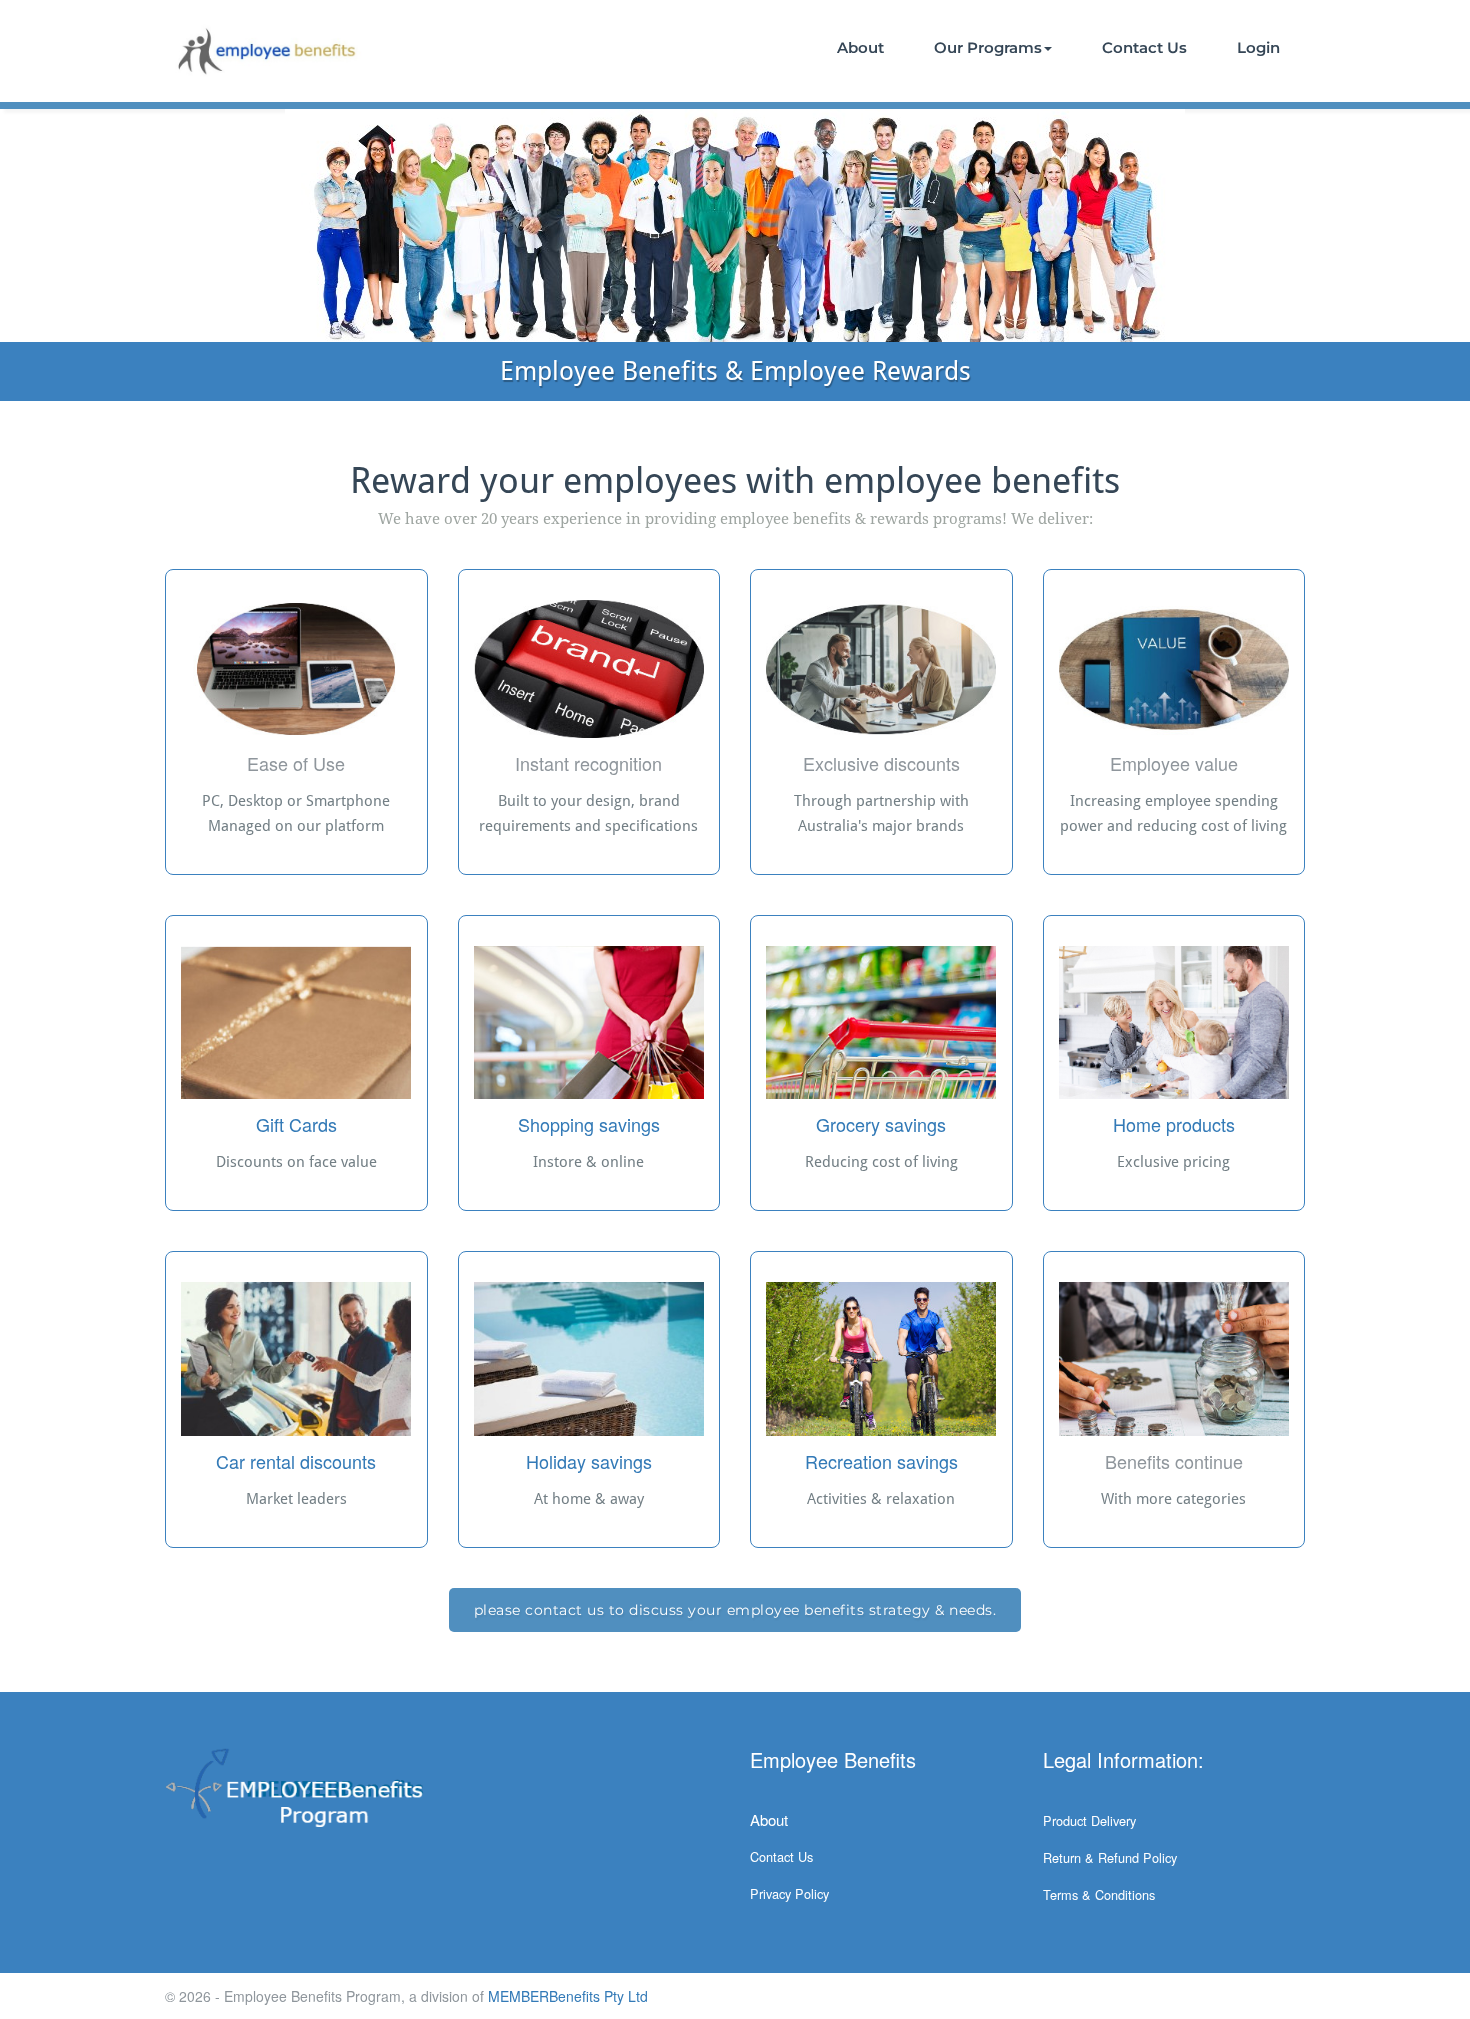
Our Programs (988, 47)
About (860, 47)
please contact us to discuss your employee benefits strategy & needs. (735, 1610)
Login (1258, 47)
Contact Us (1144, 47)
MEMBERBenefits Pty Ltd (568, 1996)
